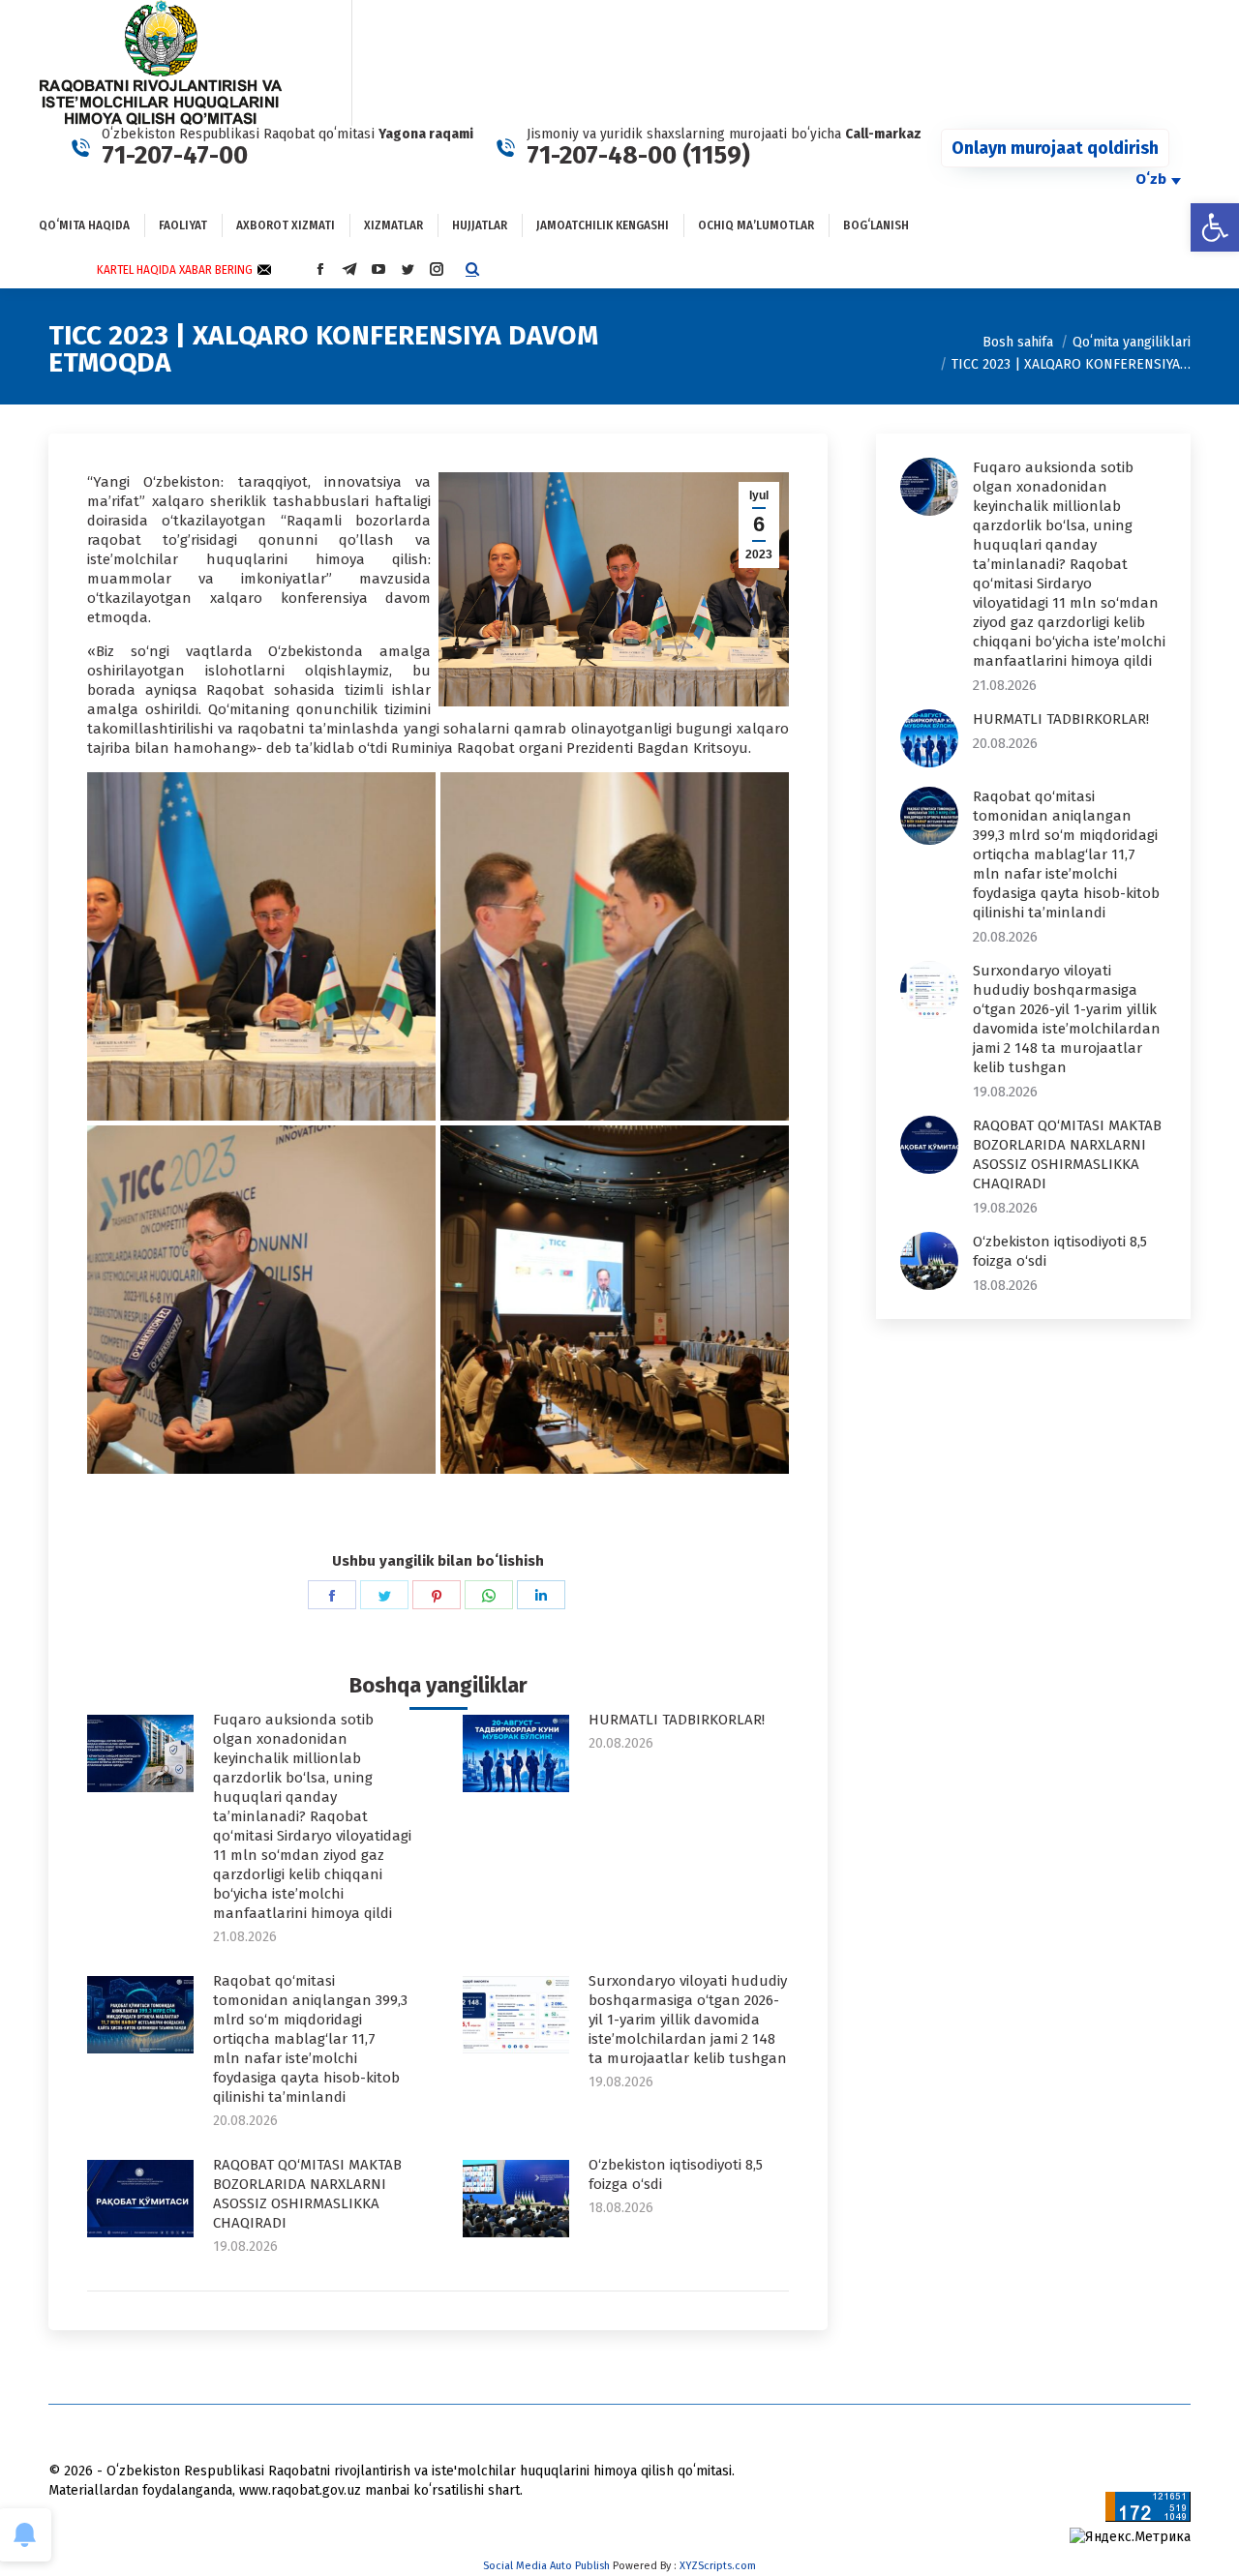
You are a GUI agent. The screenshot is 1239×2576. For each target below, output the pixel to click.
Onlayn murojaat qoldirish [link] (1055, 148)
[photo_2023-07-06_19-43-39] (615, 946)
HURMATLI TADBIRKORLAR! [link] (677, 1720)
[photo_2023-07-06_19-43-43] (615, 1300)
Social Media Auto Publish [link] (546, 2566)
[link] (1215, 227)
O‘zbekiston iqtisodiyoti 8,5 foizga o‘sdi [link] (676, 2174)
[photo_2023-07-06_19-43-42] (261, 1300)
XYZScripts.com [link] (718, 2566)
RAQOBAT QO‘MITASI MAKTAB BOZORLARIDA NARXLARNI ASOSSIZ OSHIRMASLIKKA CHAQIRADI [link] (307, 2194)
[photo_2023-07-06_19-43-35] (261, 946)
